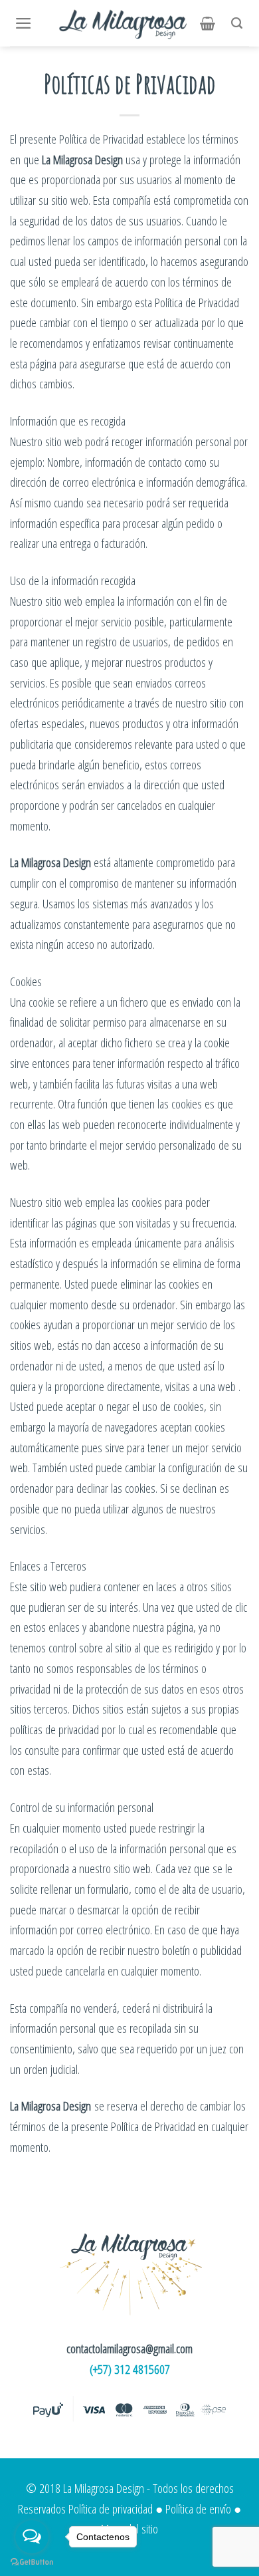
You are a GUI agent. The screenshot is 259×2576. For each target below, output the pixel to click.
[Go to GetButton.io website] (32, 2562)
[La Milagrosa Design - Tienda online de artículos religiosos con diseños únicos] (124, 23)
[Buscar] (240, 23)
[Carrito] (211, 23)
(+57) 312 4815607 (130, 2369)
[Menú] (27, 23)
